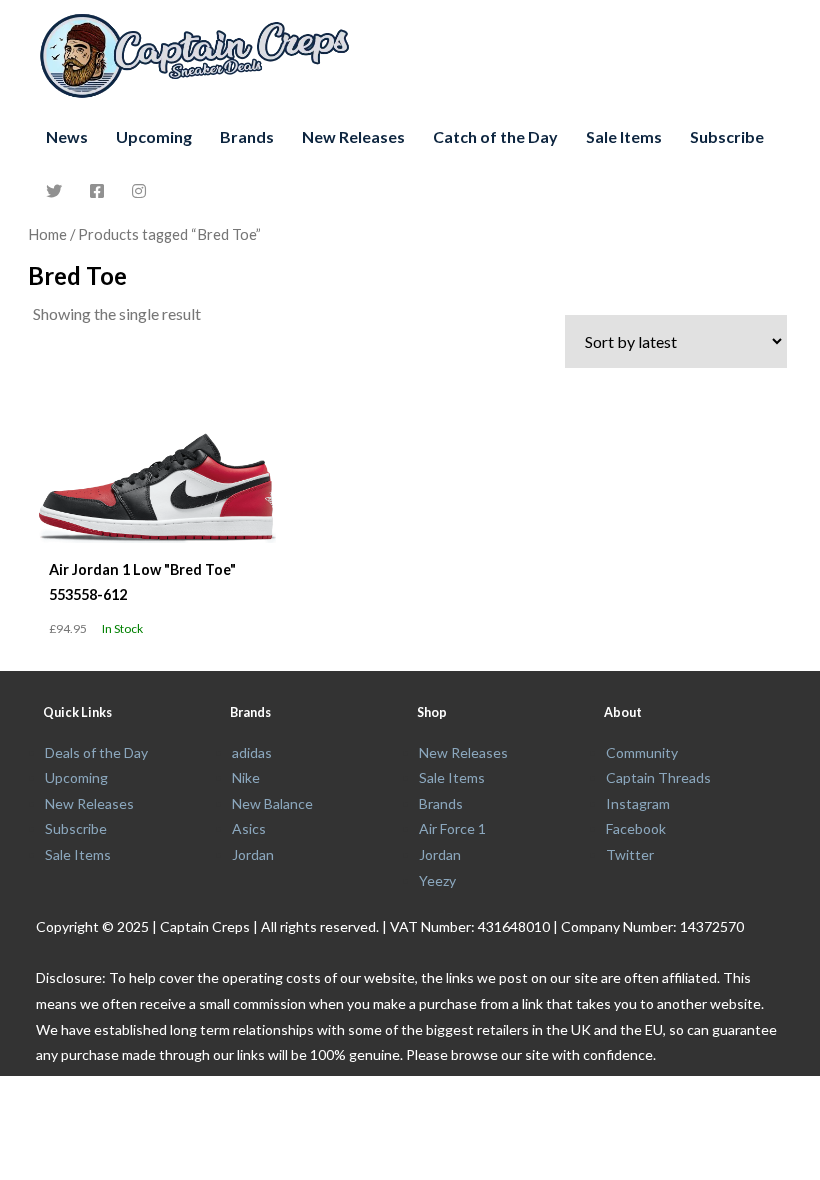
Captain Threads (658, 777)
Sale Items (624, 136)
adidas (252, 752)
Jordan (253, 854)
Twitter (630, 854)
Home (47, 234)
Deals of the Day (96, 752)
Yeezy (437, 880)
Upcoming (154, 136)
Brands (247, 136)
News (67, 136)
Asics (249, 828)
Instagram (638, 803)
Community (642, 752)
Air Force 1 (452, 828)
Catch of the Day (495, 136)
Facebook (636, 828)
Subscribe (727, 136)
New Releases (353, 136)
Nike (246, 777)
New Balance (272, 803)
